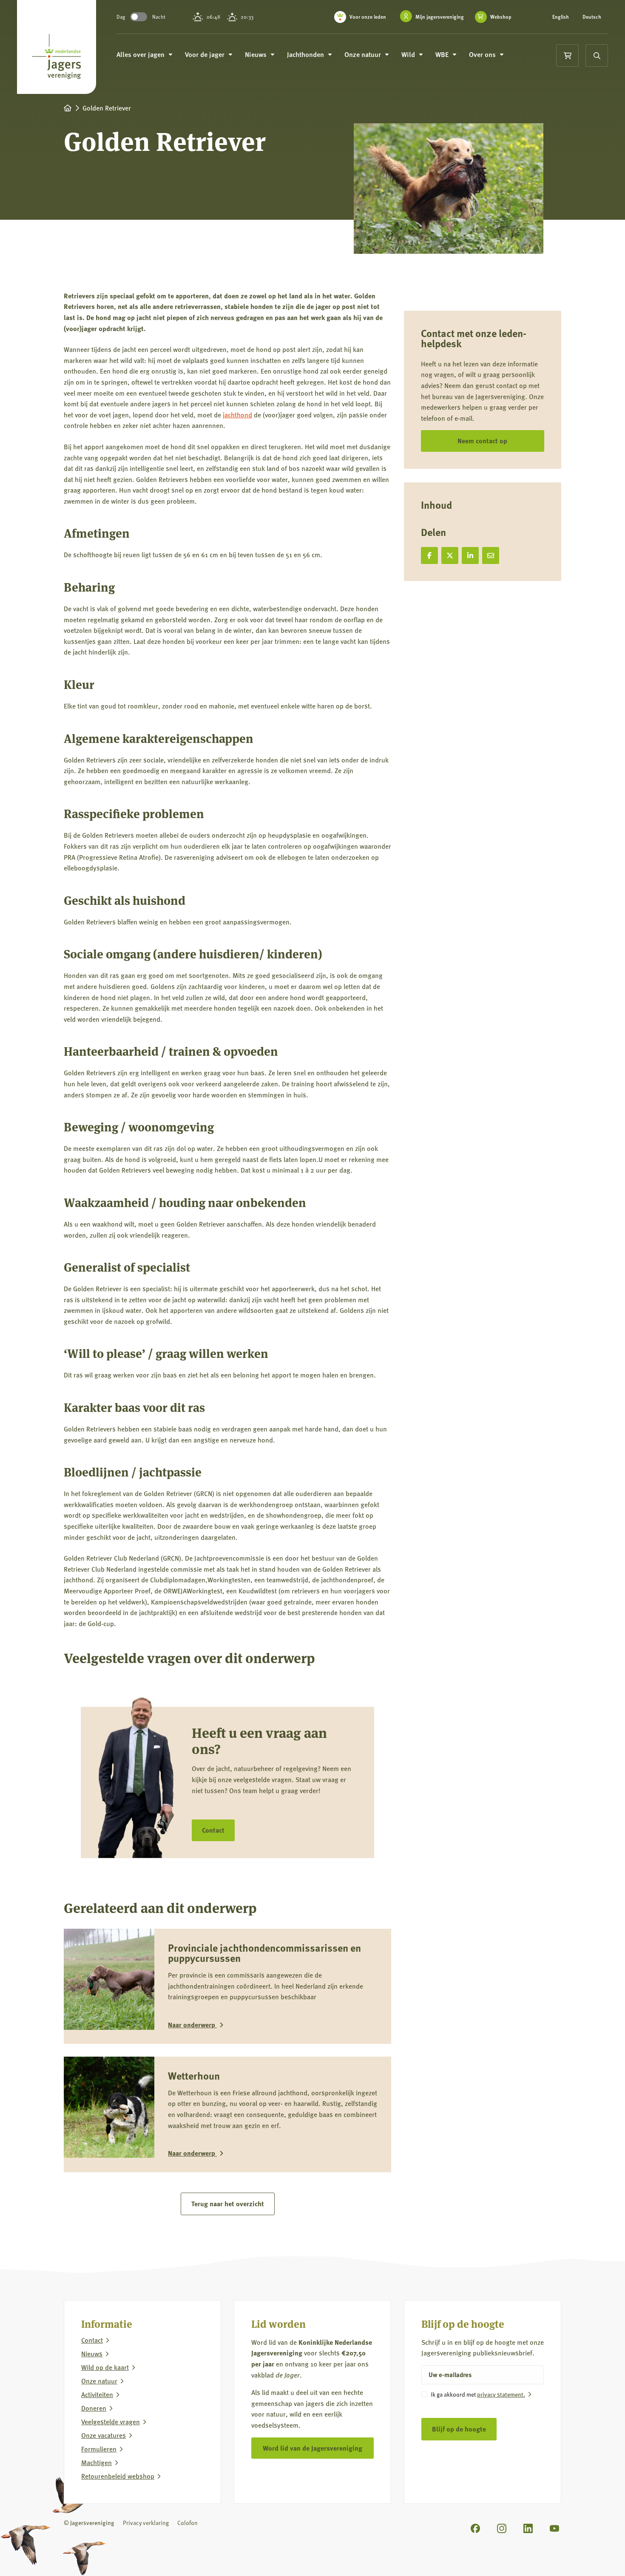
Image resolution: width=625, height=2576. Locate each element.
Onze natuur (99, 2380)
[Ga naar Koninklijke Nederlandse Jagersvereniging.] (68, 108)
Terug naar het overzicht (228, 2203)
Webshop (501, 17)
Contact (213, 1830)
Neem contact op (482, 441)
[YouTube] (554, 2528)
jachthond (237, 415)
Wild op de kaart (105, 2367)
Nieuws (92, 2353)
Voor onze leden (368, 17)
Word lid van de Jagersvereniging (312, 2447)
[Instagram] (502, 2528)
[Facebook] (475, 2528)
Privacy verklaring (146, 2522)
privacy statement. (501, 2394)
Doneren (94, 2408)
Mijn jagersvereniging (440, 17)
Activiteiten (97, 2394)
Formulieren (99, 2448)
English (561, 17)
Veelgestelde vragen (111, 2421)
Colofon (187, 2522)
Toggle (139, 17)
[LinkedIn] (528, 2528)
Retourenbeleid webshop (118, 2476)
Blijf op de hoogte (459, 2429)
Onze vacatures (104, 2435)
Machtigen (97, 2462)
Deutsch (592, 17)
